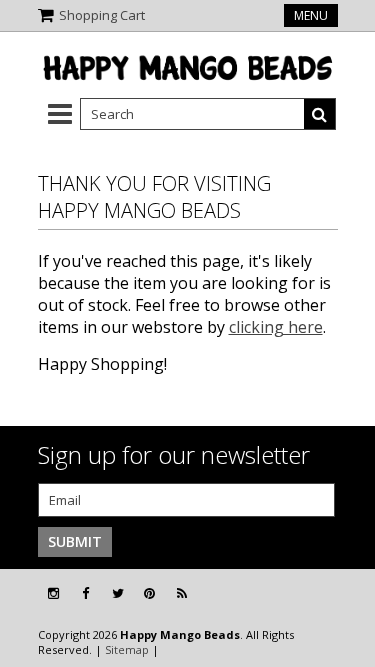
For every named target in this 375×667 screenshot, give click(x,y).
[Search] (320, 114)
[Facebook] (85, 593)
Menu (311, 15)
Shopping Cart (102, 15)
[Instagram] (53, 593)
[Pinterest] (149, 593)
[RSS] (182, 593)
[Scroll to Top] (345, 594)
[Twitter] (118, 593)
